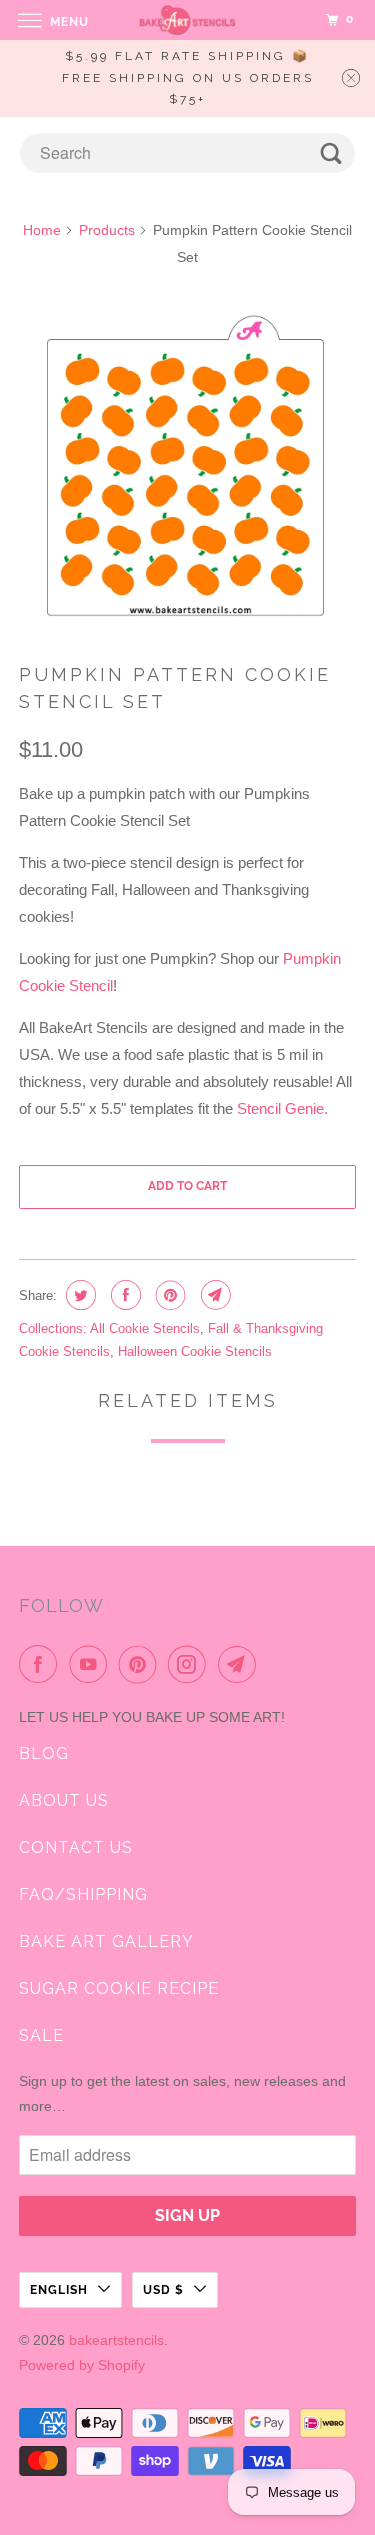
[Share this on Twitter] (78, 1295)
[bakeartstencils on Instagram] (191, 1664)
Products (107, 230)
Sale (41, 2035)
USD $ (163, 2290)
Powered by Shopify (82, 2365)
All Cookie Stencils (145, 1328)
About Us (64, 1800)
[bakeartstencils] (188, 19)
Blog (44, 1753)
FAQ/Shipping (83, 1894)
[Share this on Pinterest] (168, 1295)
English (59, 2290)
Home (42, 230)
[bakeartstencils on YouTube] (92, 1664)
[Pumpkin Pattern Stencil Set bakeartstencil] (187, 468)
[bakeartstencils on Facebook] (42, 1664)
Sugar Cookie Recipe (119, 1988)
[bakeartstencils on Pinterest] (142, 1664)
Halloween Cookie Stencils (195, 1351)
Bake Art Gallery (106, 1941)
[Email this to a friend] (213, 1295)
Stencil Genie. (282, 1108)
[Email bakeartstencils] (241, 1664)
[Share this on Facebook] (123, 1295)
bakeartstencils (116, 2340)
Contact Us (76, 1847)
